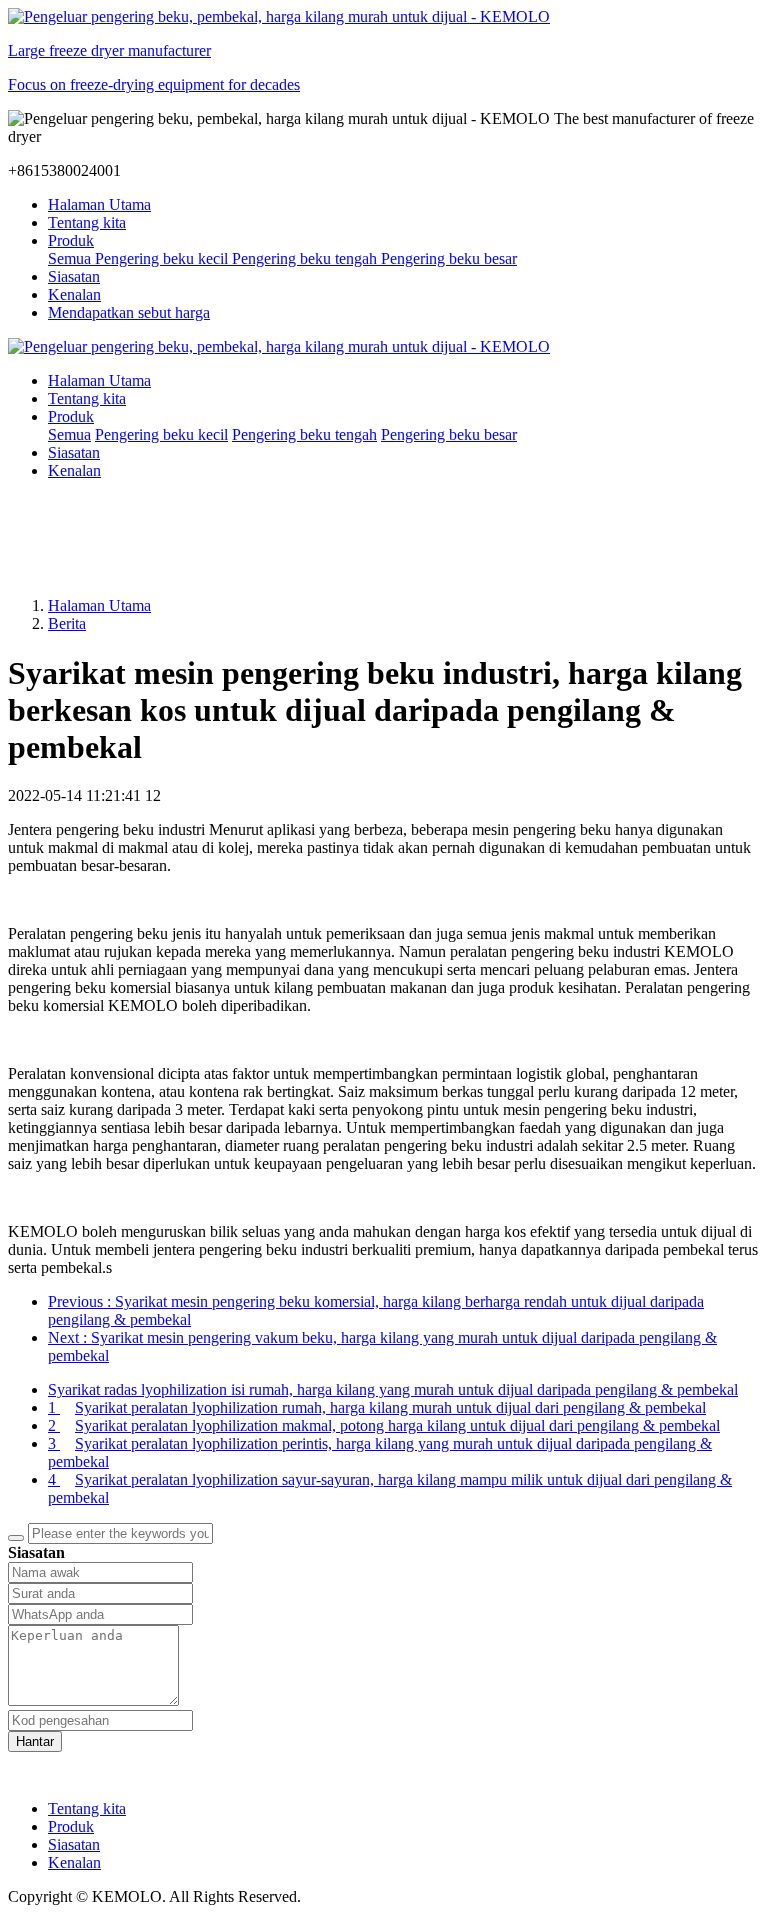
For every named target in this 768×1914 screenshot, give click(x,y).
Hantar (35, 1741)
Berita (67, 623)
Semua (71, 258)
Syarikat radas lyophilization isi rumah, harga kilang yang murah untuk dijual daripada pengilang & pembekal (393, 1389)
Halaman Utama (99, 204)
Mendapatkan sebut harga (129, 312)
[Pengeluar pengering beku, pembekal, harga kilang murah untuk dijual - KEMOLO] (384, 347)
